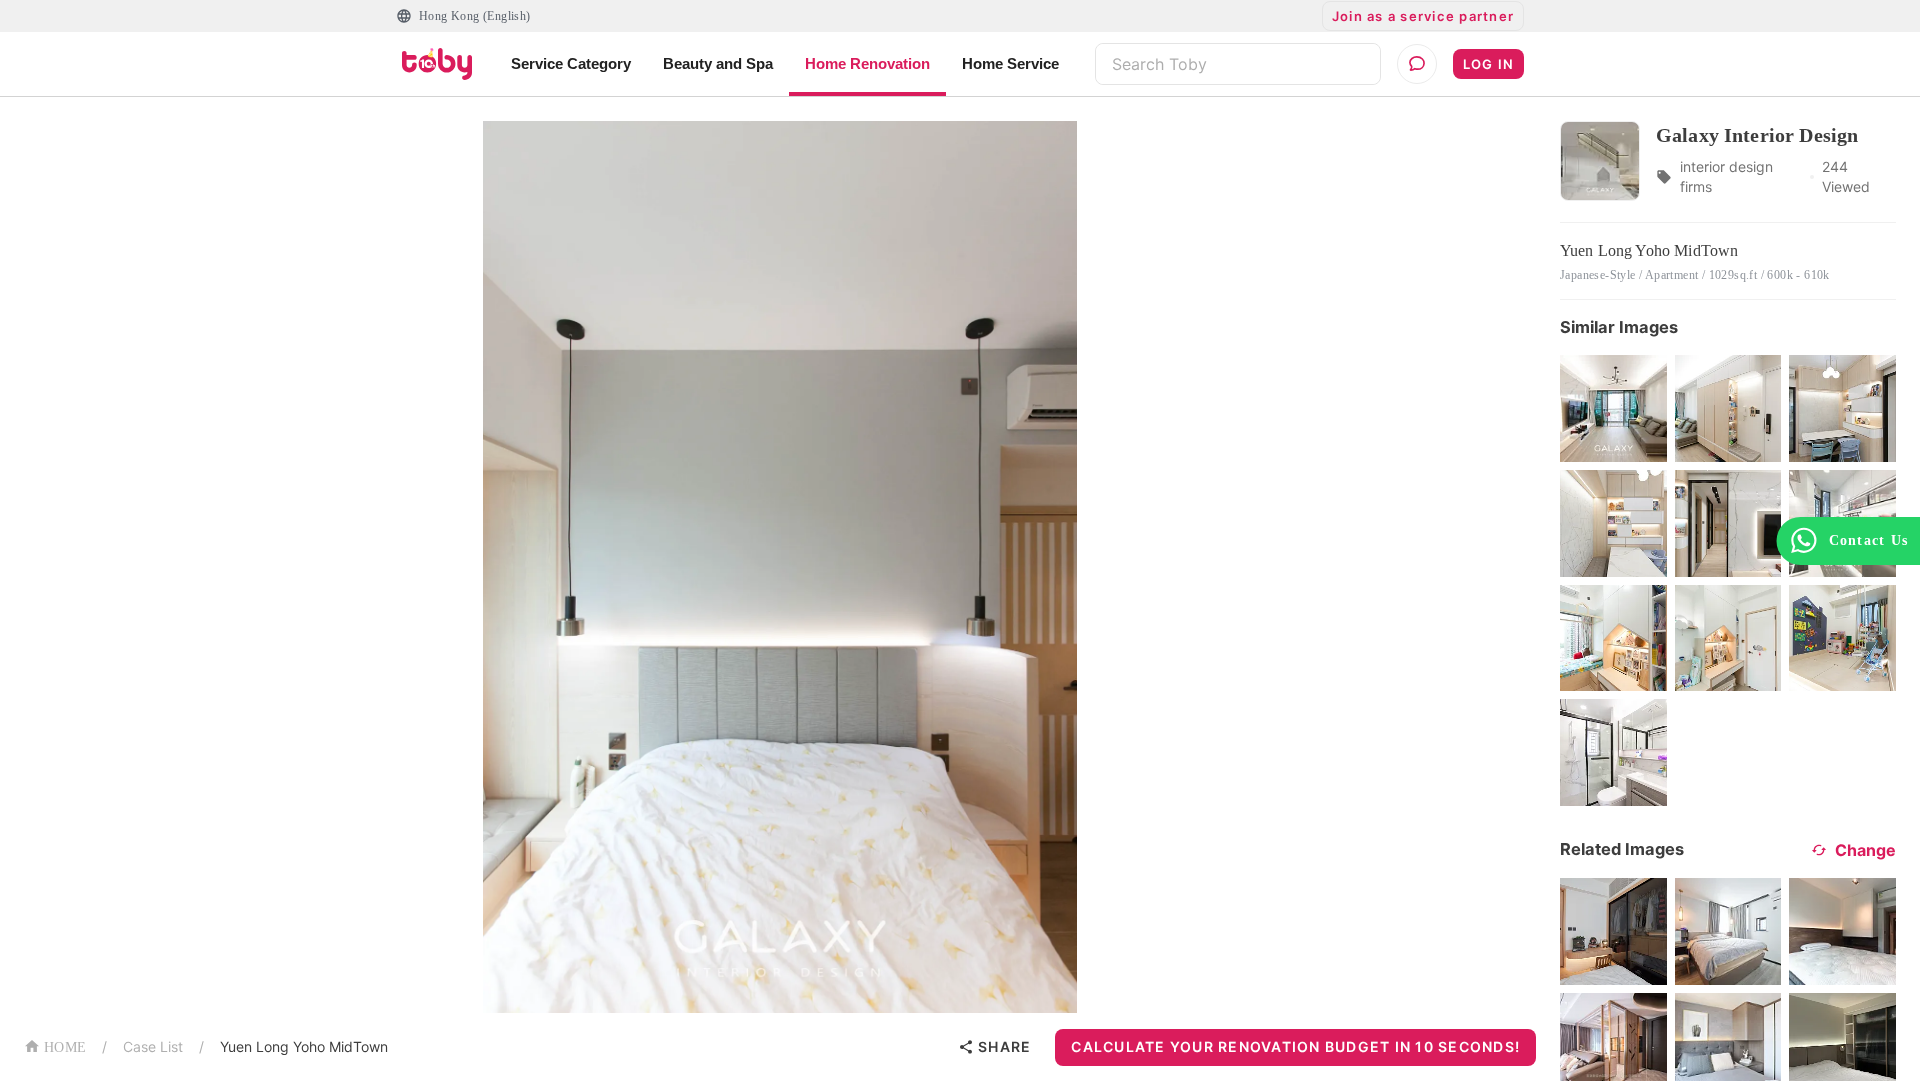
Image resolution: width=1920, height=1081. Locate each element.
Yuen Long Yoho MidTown (304, 1046)
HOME (65, 1047)
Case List (153, 1046)
